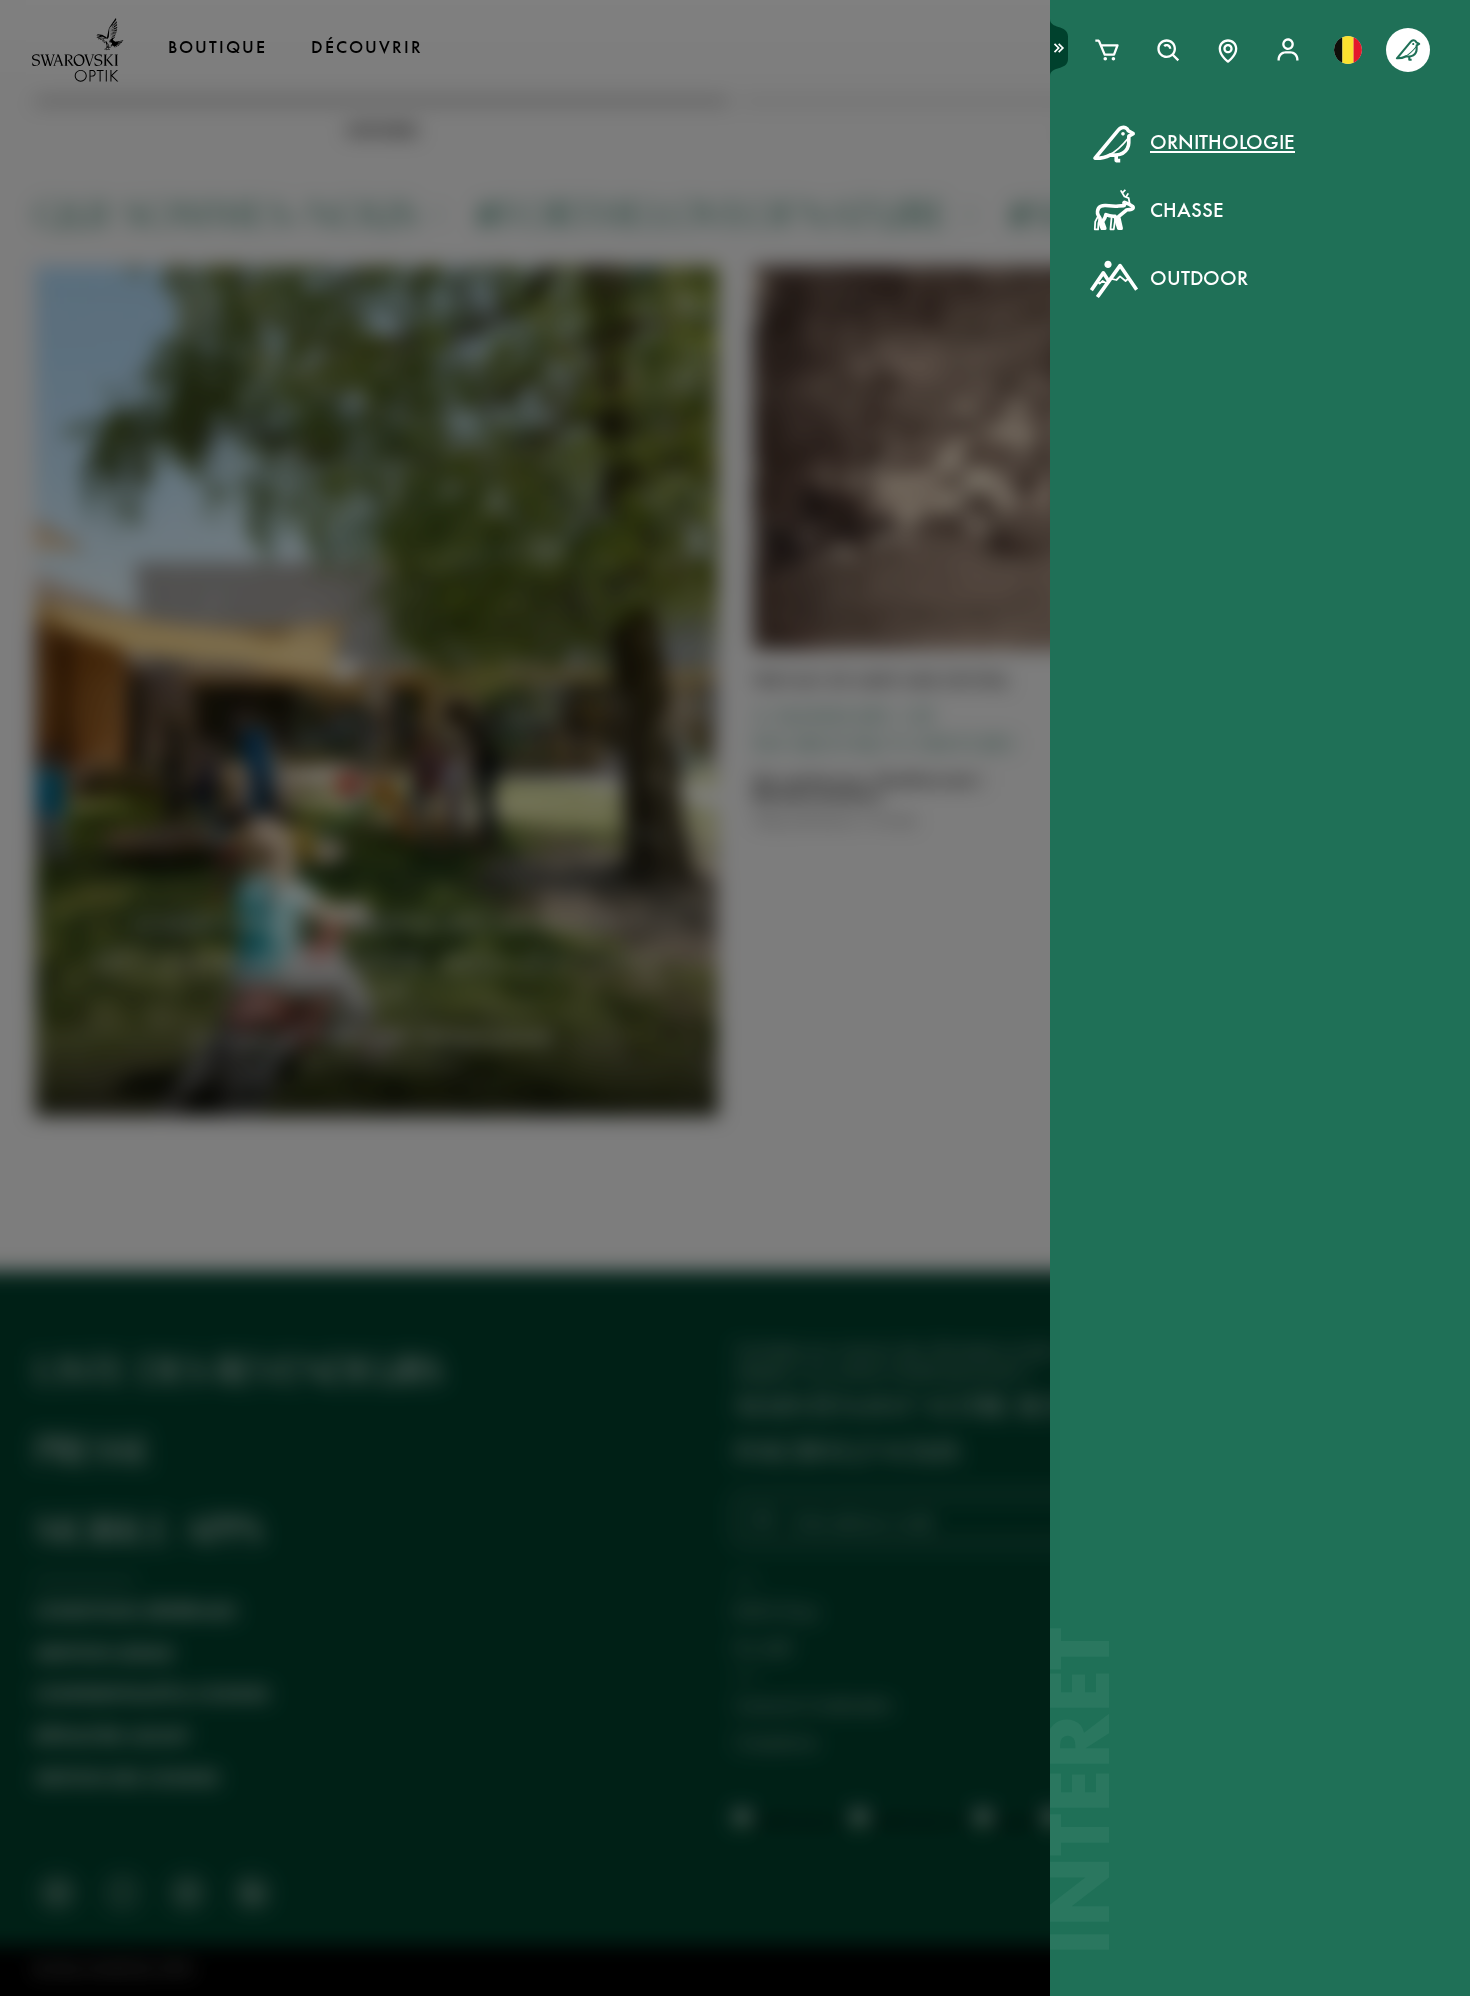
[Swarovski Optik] (78, 50)
